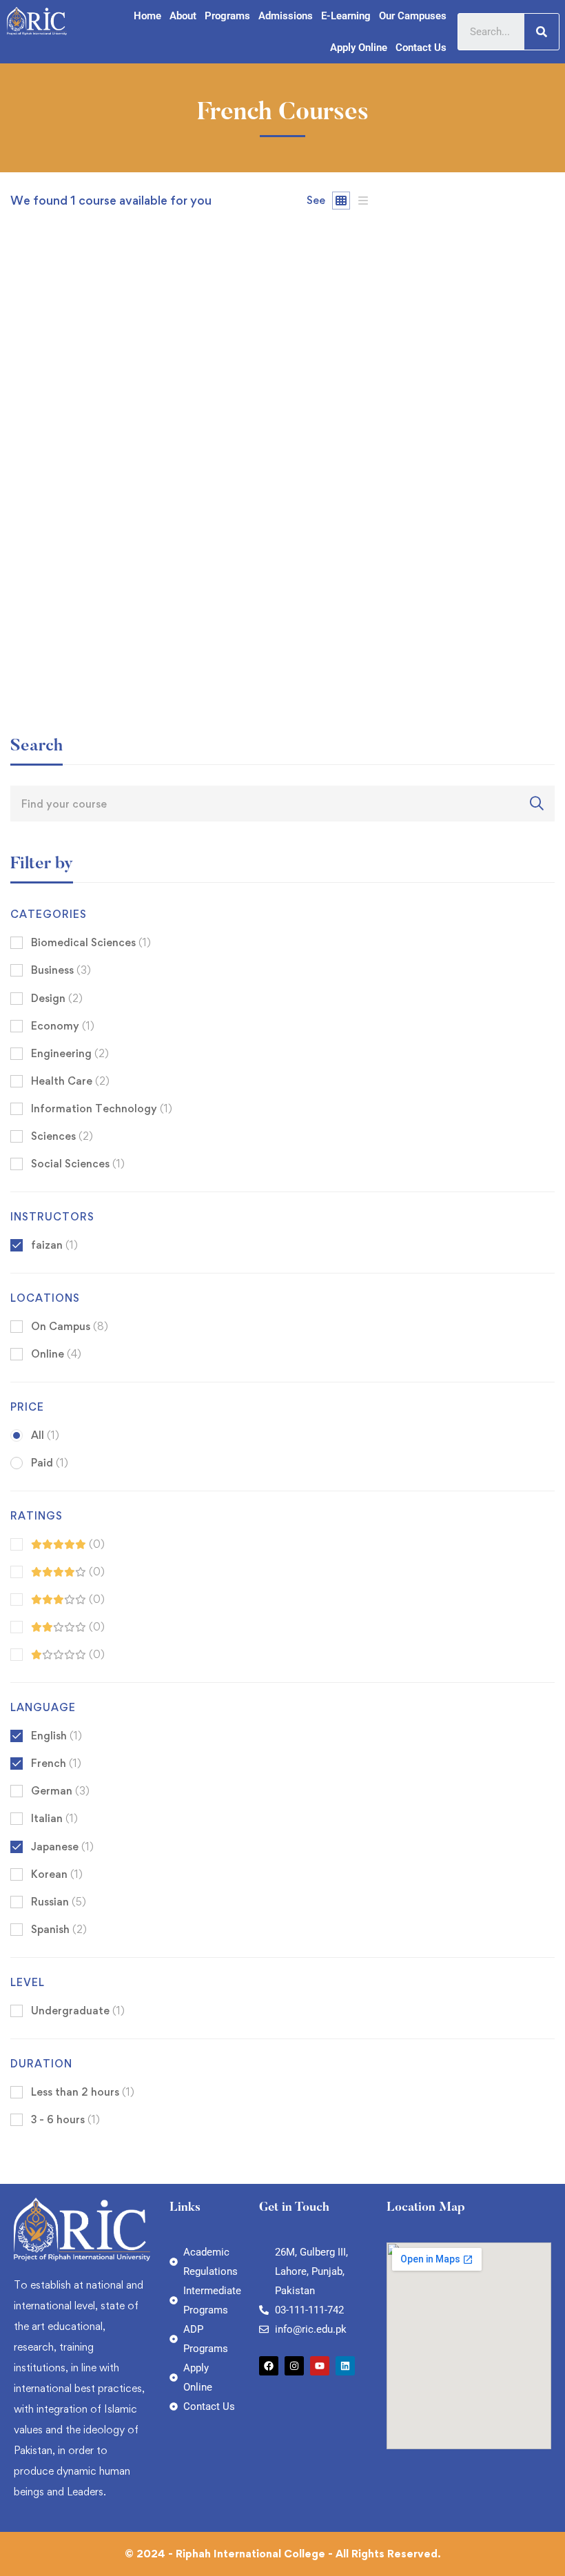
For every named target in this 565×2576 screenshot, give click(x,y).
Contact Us (421, 48)
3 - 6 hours (65, 2119)
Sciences (62, 1136)
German (60, 1791)
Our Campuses (413, 16)
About (183, 16)
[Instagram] (294, 2366)
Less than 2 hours (83, 2092)
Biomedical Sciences (91, 942)
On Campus (70, 1326)
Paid (50, 1463)
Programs (227, 16)
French (56, 1763)
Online (56, 1354)
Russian (59, 1902)
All (45, 1435)
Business (61, 970)
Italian (54, 1818)
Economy (63, 1026)
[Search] (542, 32)
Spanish (59, 1929)
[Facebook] (269, 2366)
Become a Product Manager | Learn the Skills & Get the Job (172, 664)
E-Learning (346, 16)
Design (57, 998)
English (56, 1736)
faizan (25, 641)
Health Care (70, 1081)
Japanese (62, 1847)
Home (147, 16)
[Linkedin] (345, 2366)
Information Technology (102, 1108)
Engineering (70, 1053)
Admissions (286, 16)
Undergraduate (78, 2011)
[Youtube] (320, 2366)
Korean (57, 1874)
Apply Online (359, 48)
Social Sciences (78, 1164)
